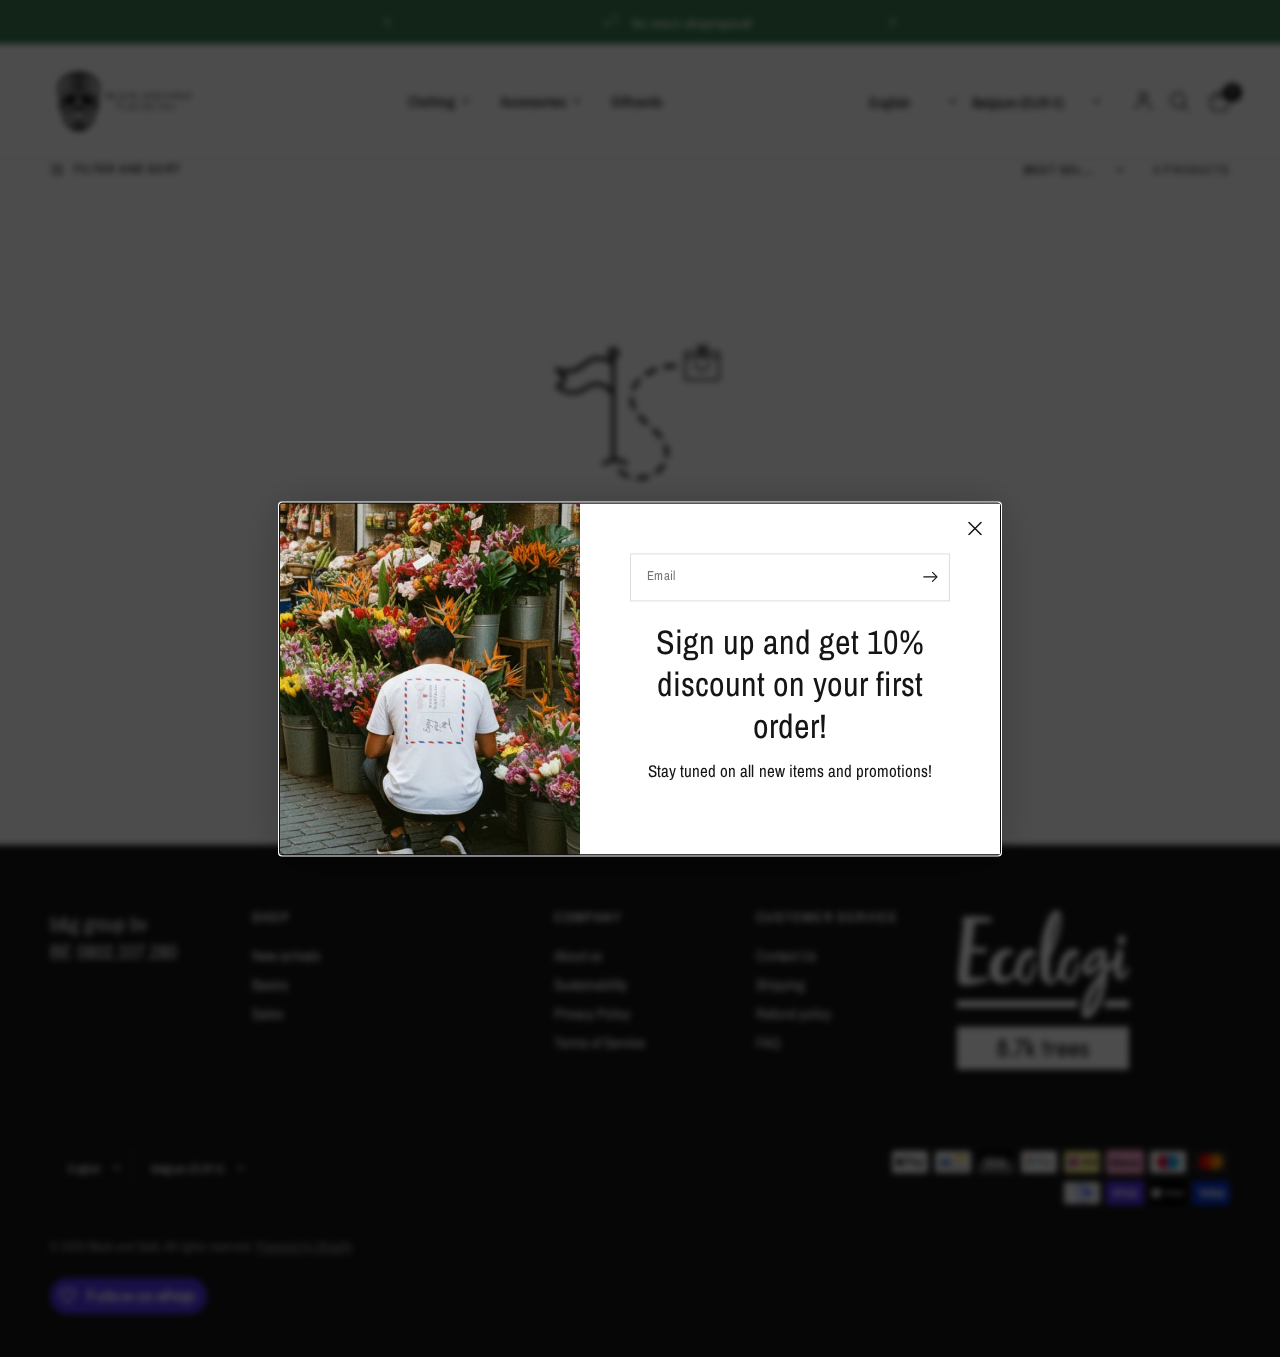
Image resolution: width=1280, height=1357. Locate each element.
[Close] (975, 528)
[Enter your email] (930, 577)
